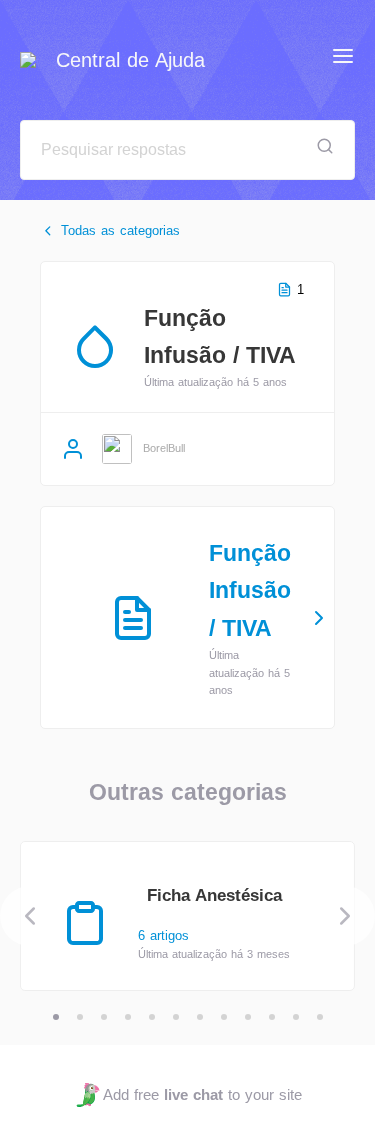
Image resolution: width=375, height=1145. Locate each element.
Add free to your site (202, 1094)
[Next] (345, 916)
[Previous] (30, 916)
